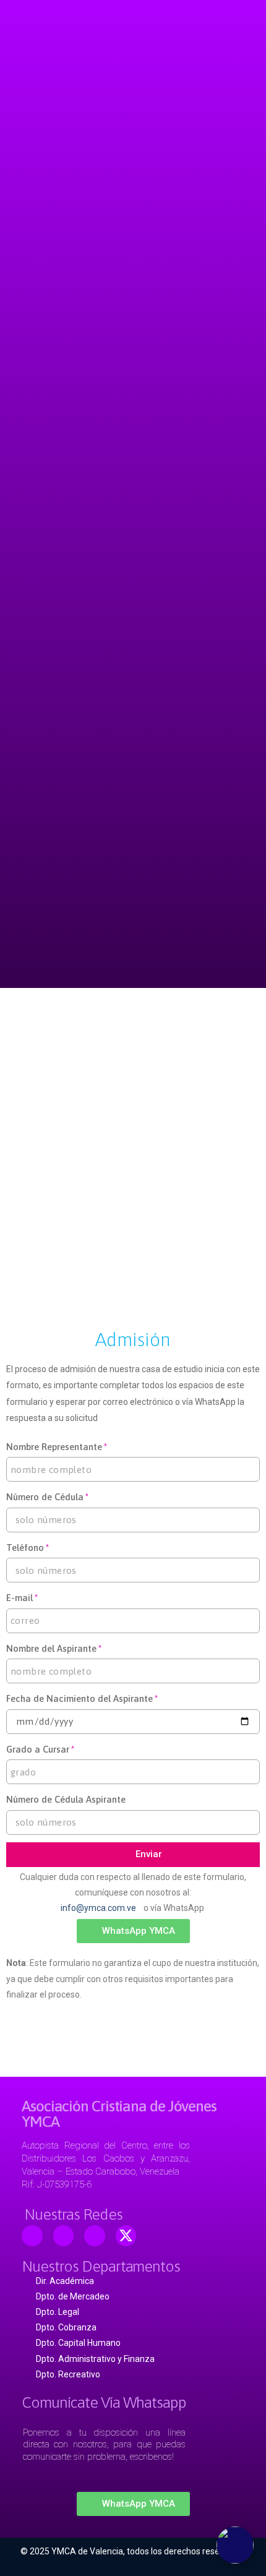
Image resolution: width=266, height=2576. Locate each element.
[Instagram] (95, 2236)
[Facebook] (32, 2236)
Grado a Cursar (38, 1749)
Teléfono (25, 1548)
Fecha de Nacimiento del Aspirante (79, 1698)
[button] (133, 1931)
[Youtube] (64, 2236)
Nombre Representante (54, 1447)
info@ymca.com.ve (100, 1908)
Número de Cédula (45, 1497)
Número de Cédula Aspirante (66, 1799)
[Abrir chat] (235, 2545)
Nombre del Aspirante (51, 1648)
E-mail (19, 1598)
